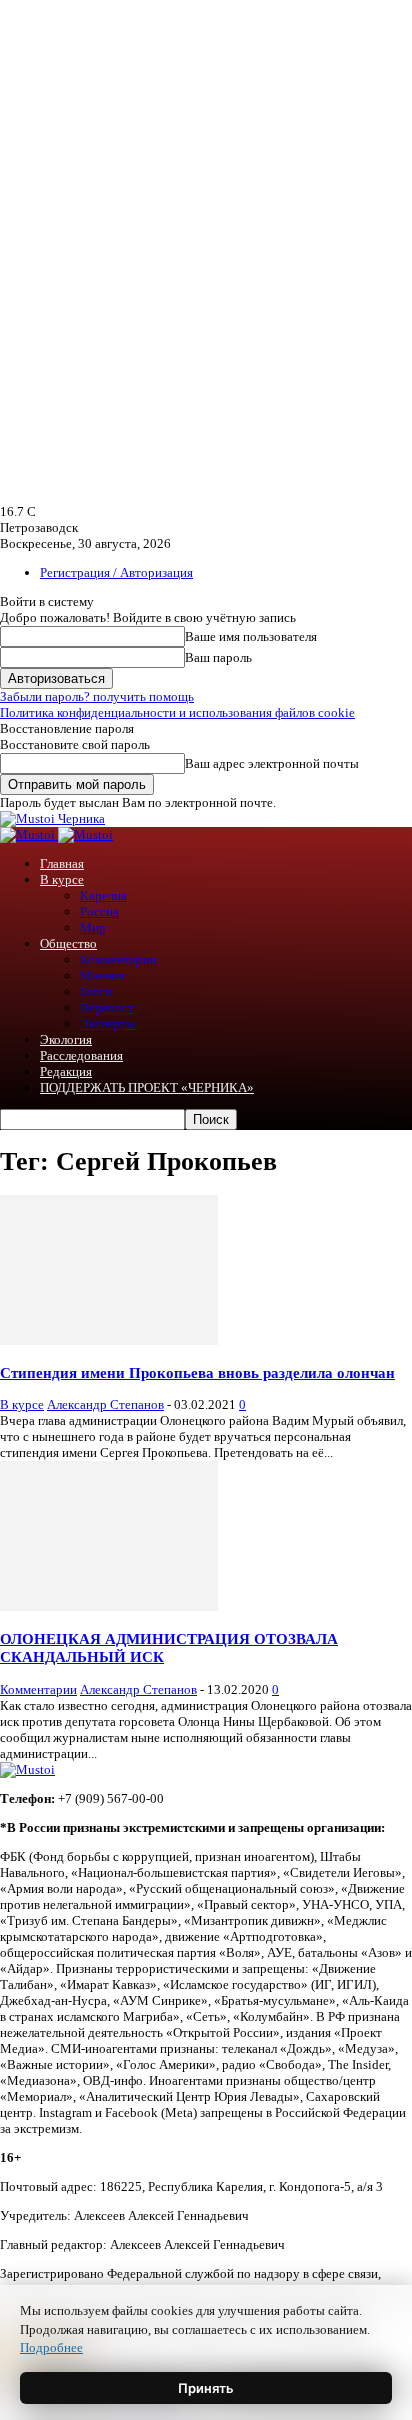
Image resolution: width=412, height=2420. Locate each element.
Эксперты (108, 1023)
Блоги (96, 991)
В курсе (62, 879)
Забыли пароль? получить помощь (97, 696)
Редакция (66, 1071)
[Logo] (29, 834)
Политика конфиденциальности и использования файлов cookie (177, 712)
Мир (93, 927)
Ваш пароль (218, 657)
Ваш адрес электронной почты (272, 763)
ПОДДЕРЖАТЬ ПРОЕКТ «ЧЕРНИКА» (147, 1087)
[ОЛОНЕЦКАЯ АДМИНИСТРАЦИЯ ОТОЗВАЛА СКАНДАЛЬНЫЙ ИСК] (109, 1606)
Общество (68, 943)
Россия (99, 911)
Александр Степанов (105, 1404)
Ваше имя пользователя (251, 636)
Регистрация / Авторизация (116, 572)
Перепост (107, 1007)
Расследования (81, 1055)
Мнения (102, 975)
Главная (62, 863)
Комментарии (118, 959)
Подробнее (51, 2347)
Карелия (103, 895)
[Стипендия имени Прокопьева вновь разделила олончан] (109, 1340)
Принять (206, 2388)
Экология (66, 1039)
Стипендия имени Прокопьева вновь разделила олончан (197, 1372)
